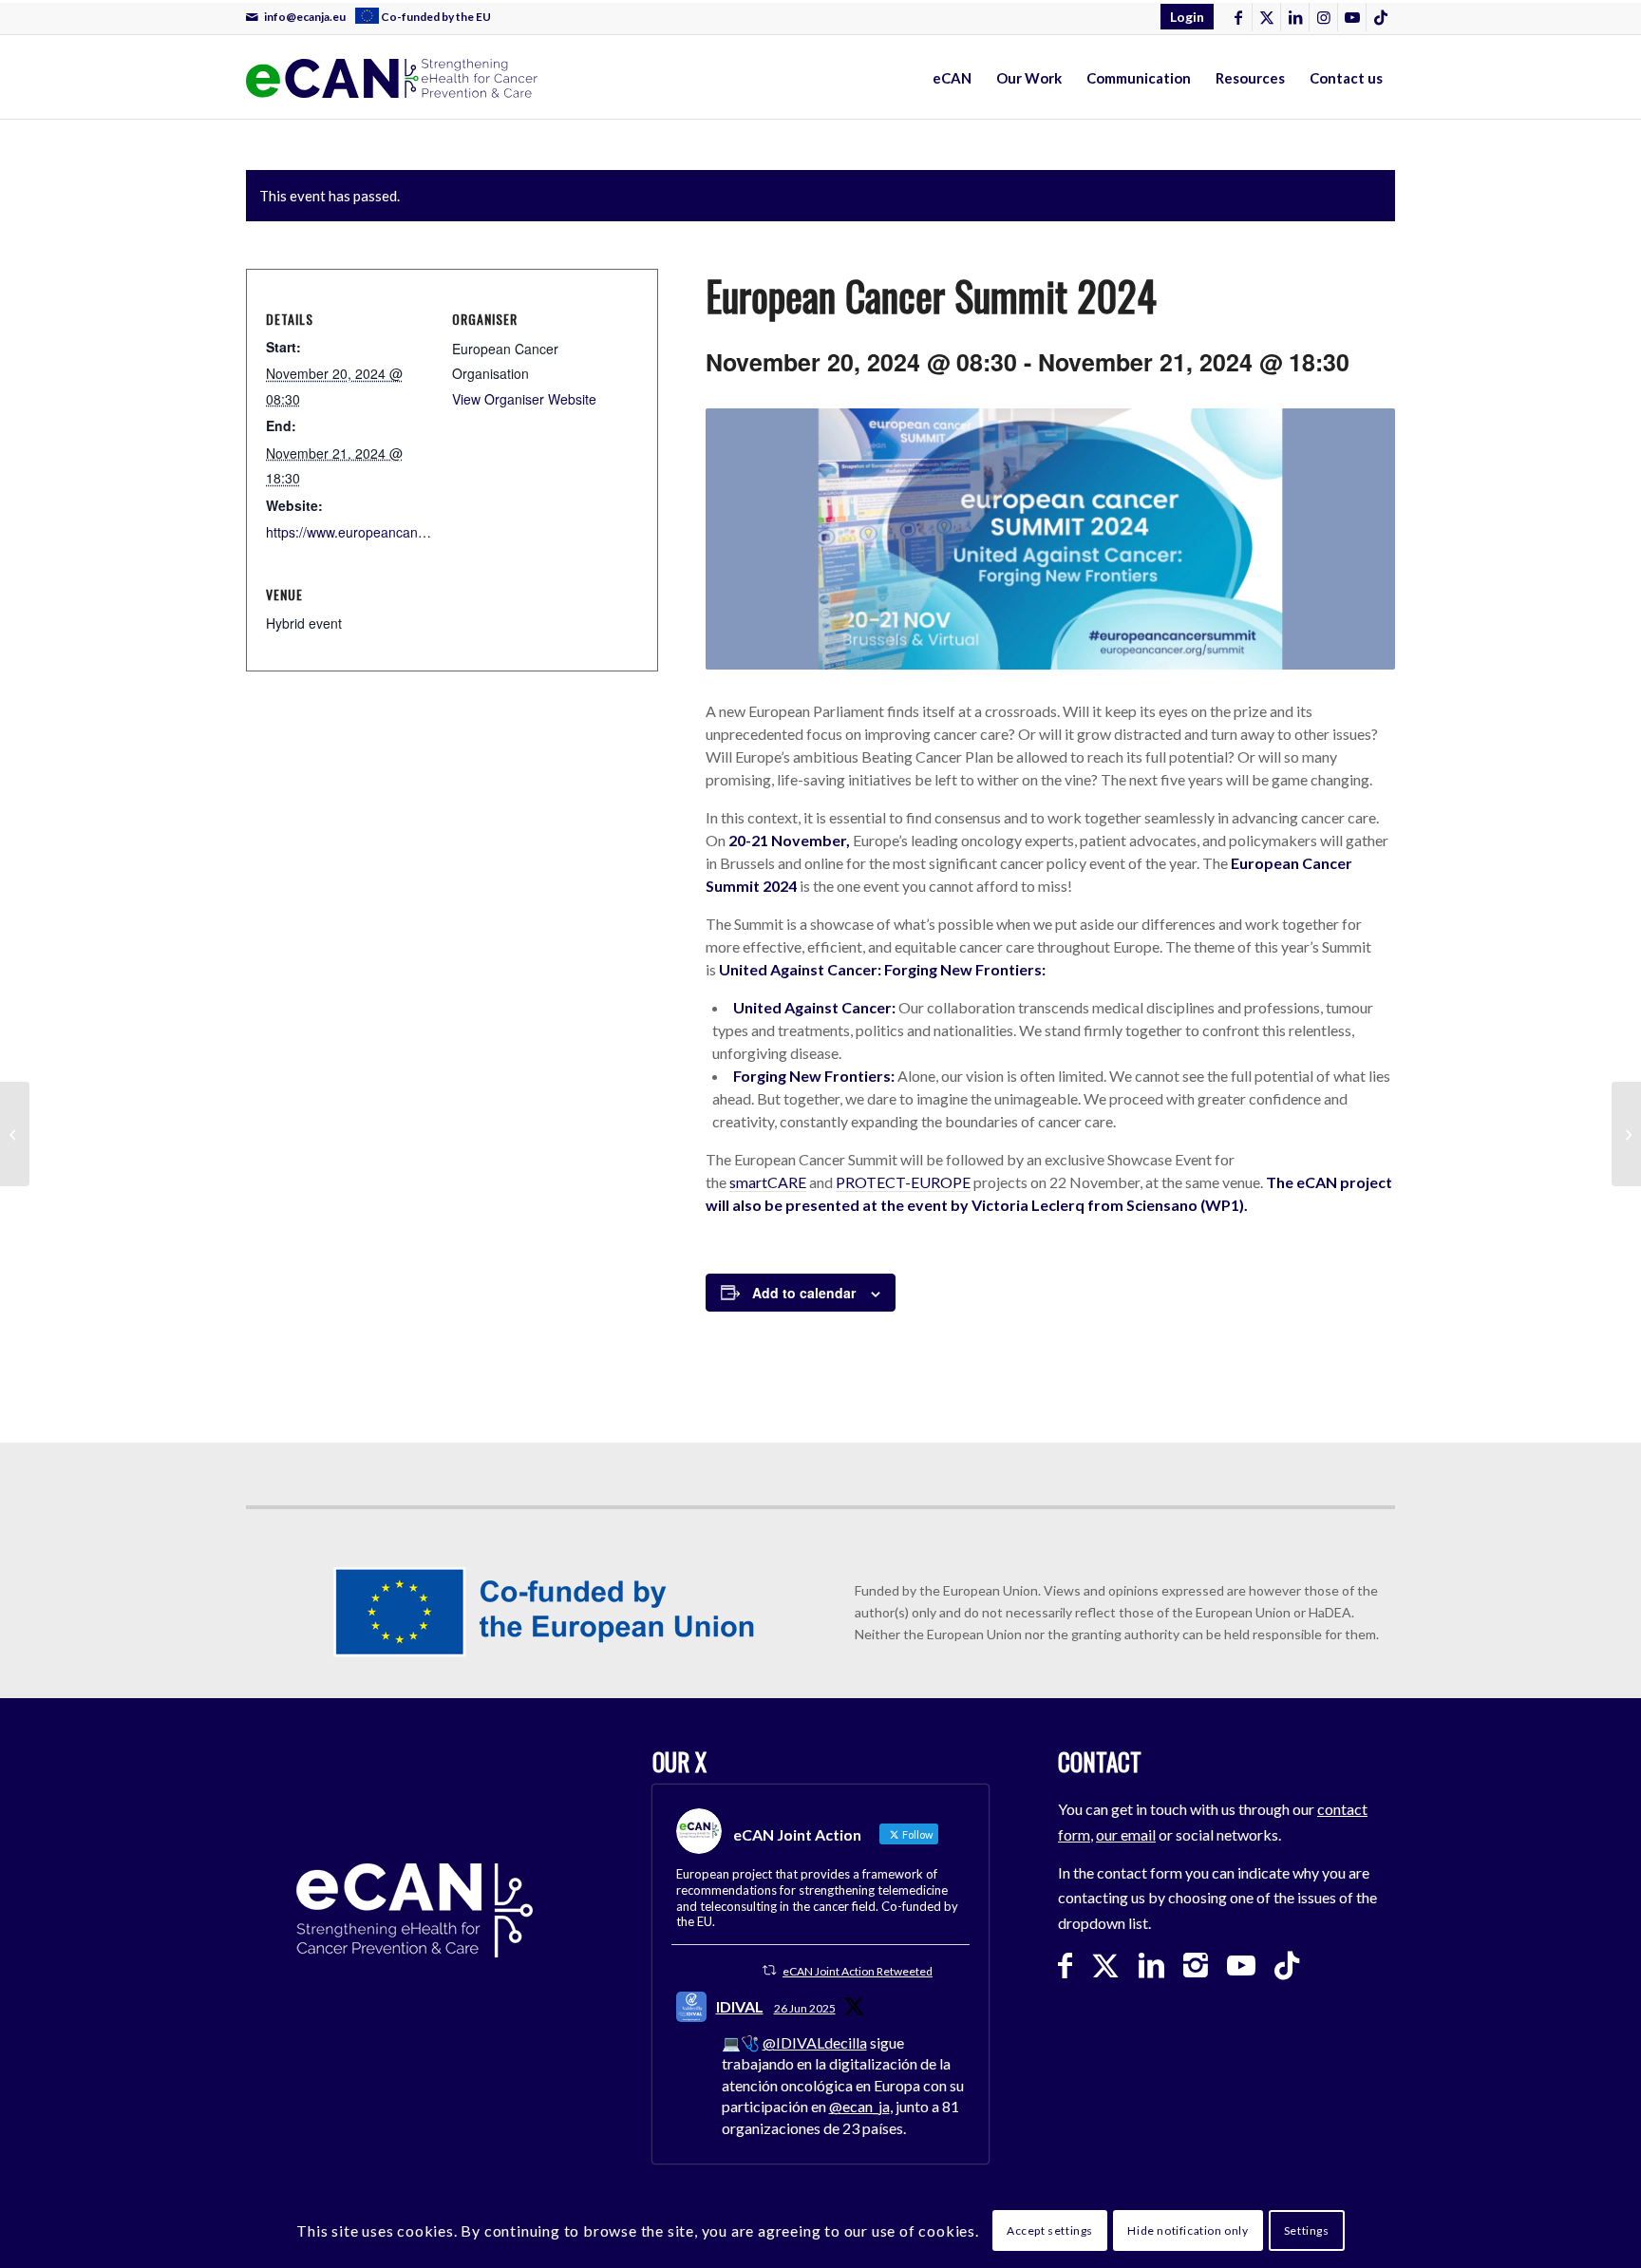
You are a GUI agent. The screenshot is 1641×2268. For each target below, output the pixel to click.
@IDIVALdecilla (815, 2042)
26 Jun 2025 (805, 2008)
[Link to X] (1266, 17)
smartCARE (768, 1182)
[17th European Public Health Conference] (15, 1134)
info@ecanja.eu (305, 17)
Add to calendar (804, 1293)
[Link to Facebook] (1238, 17)
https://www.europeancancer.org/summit (387, 532)
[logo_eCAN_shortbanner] (620, 78)
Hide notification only (1188, 2230)
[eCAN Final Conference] (1626, 1134)
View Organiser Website (524, 399)
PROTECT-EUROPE (903, 1182)
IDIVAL (740, 2006)
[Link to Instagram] (1323, 17)
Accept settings (1050, 2230)
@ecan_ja (859, 2106)
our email (1126, 1834)
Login (1187, 17)
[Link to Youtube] (1352, 17)
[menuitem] (1182, 17)
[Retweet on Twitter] (769, 1970)
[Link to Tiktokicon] (1381, 17)
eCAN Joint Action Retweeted (858, 1971)
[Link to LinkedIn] (1295, 17)
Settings (1307, 2230)
